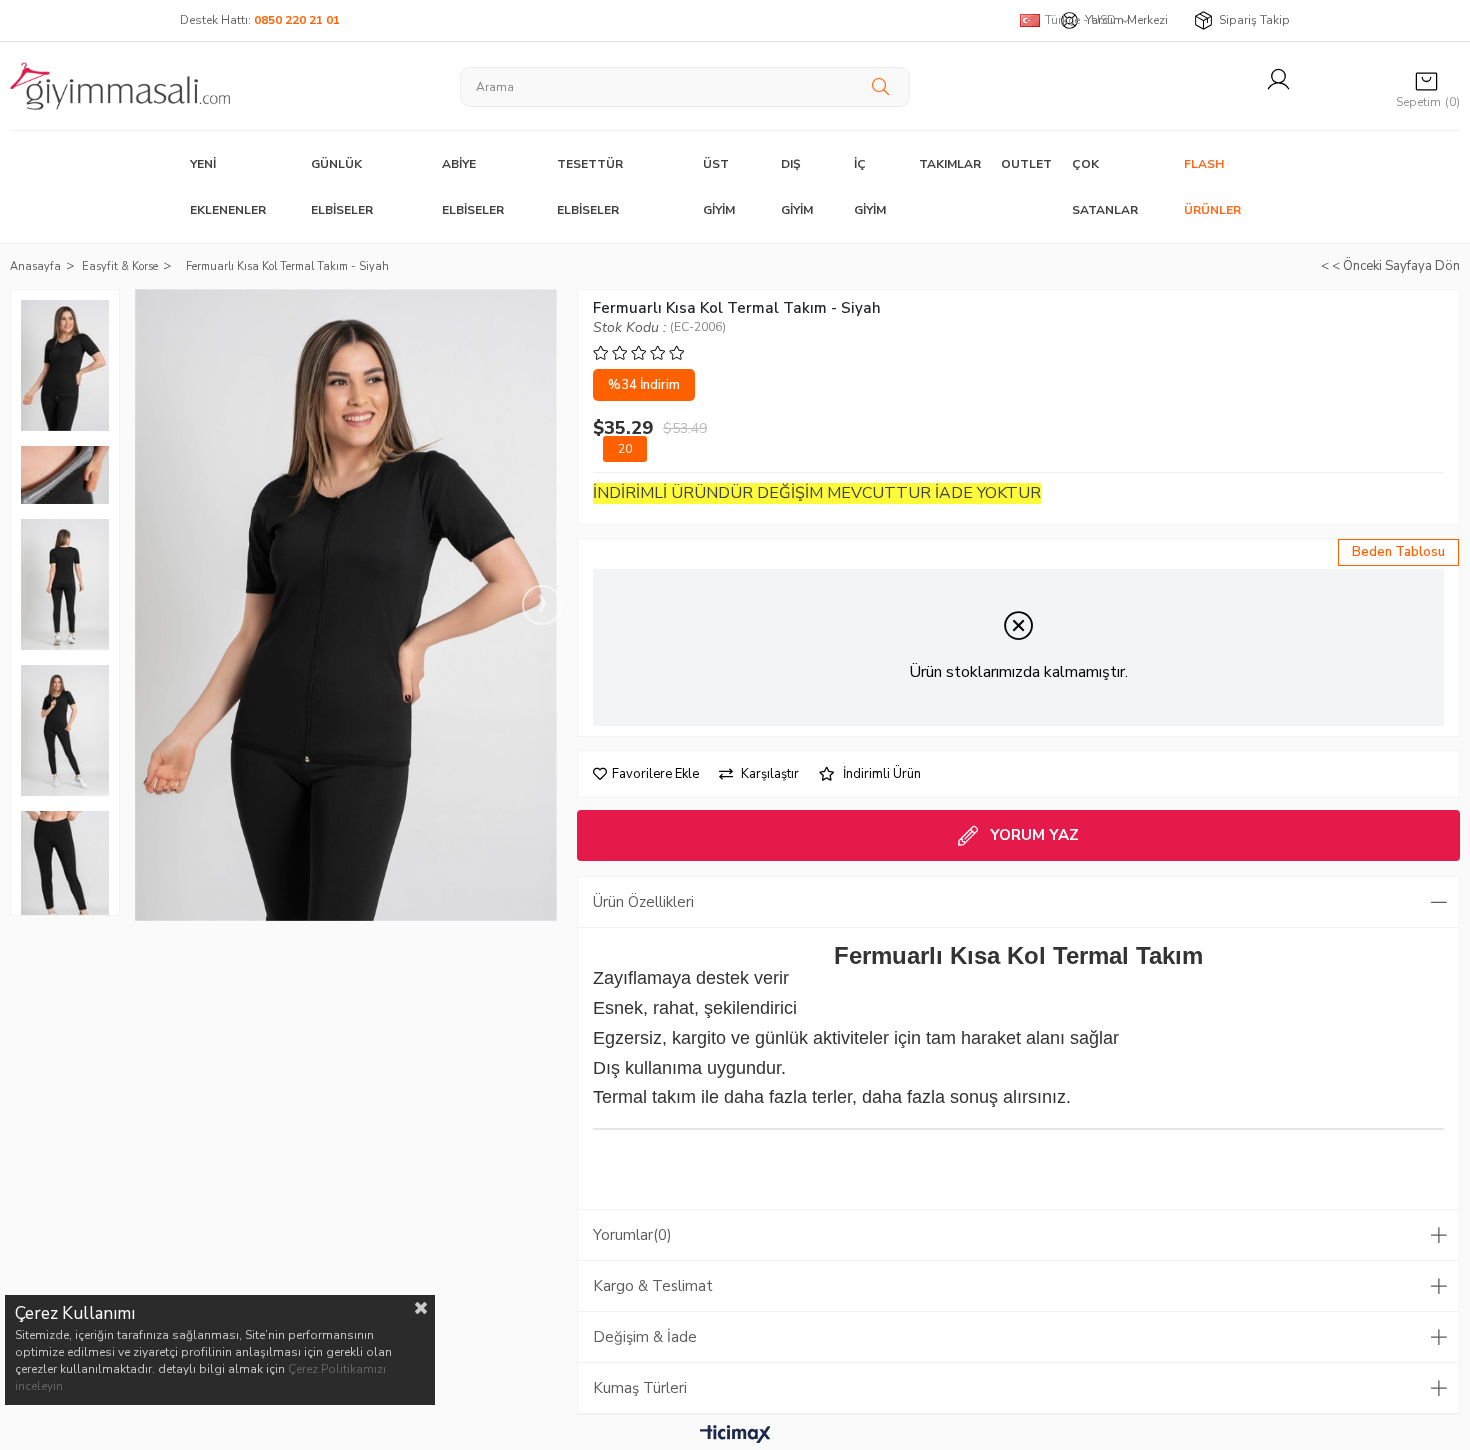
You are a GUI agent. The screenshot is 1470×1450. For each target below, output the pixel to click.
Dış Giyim (797, 187)
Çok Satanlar (1105, 187)
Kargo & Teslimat (653, 1286)
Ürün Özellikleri (643, 902)
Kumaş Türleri (640, 1388)
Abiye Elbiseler (473, 187)
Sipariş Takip (1254, 20)
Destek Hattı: (260, 20)
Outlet (1026, 164)
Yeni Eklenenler (228, 187)
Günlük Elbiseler (342, 187)
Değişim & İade (645, 1337)
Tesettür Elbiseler (590, 187)
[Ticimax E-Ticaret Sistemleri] (735, 1435)
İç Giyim (870, 187)
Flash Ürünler (1212, 187)
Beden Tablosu (1398, 552)
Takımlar (950, 164)
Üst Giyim (719, 187)
